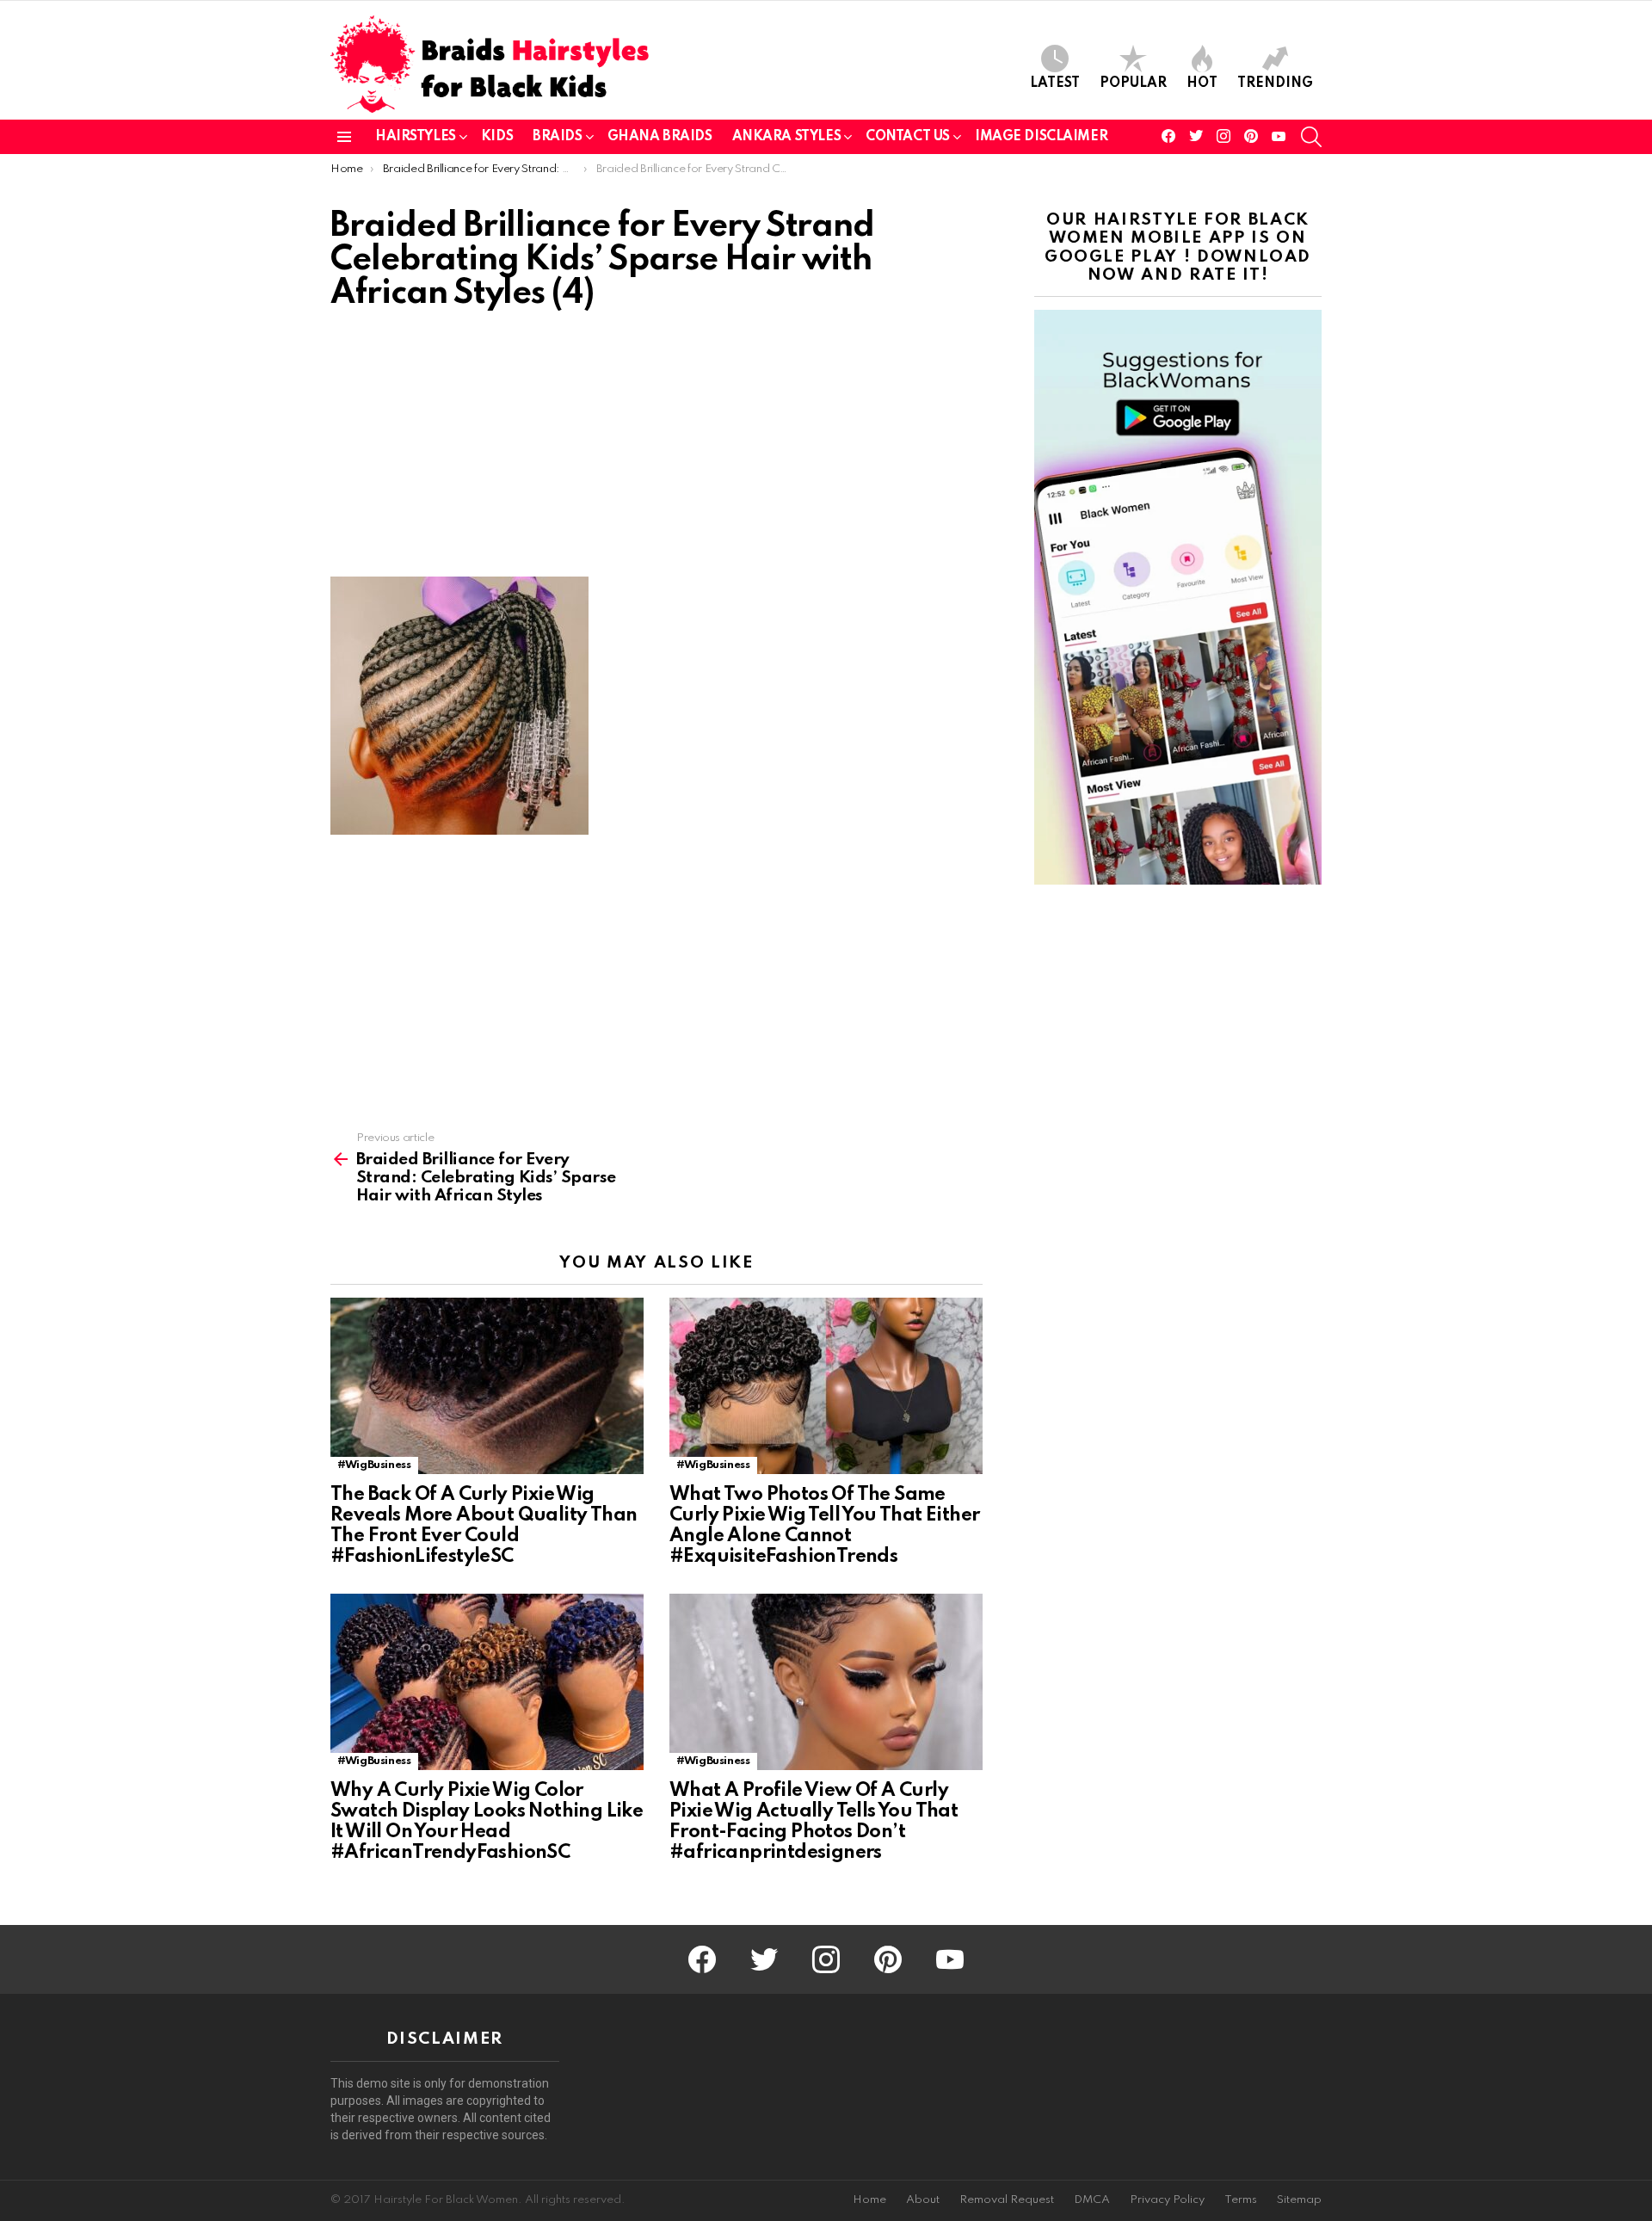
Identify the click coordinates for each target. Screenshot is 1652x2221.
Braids (557, 137)
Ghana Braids (660, 137)
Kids (497, 137)
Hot (1202, 83)
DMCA (1092, 2200)
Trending (1275, 83)
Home (869, 2200)
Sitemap (1299, 2200)
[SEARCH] (1311, 137)
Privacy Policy (1167, 2200)
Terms (1241, 2200)
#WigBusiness (374, 1465)
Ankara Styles (787, 137)
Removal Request (1007, 2200)
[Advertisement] (656, 449)
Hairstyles (416, 137)
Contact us (908, 137)
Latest (1055, 83)
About (923, 2200)
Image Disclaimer (1041, 137)
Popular (1133, 83)
